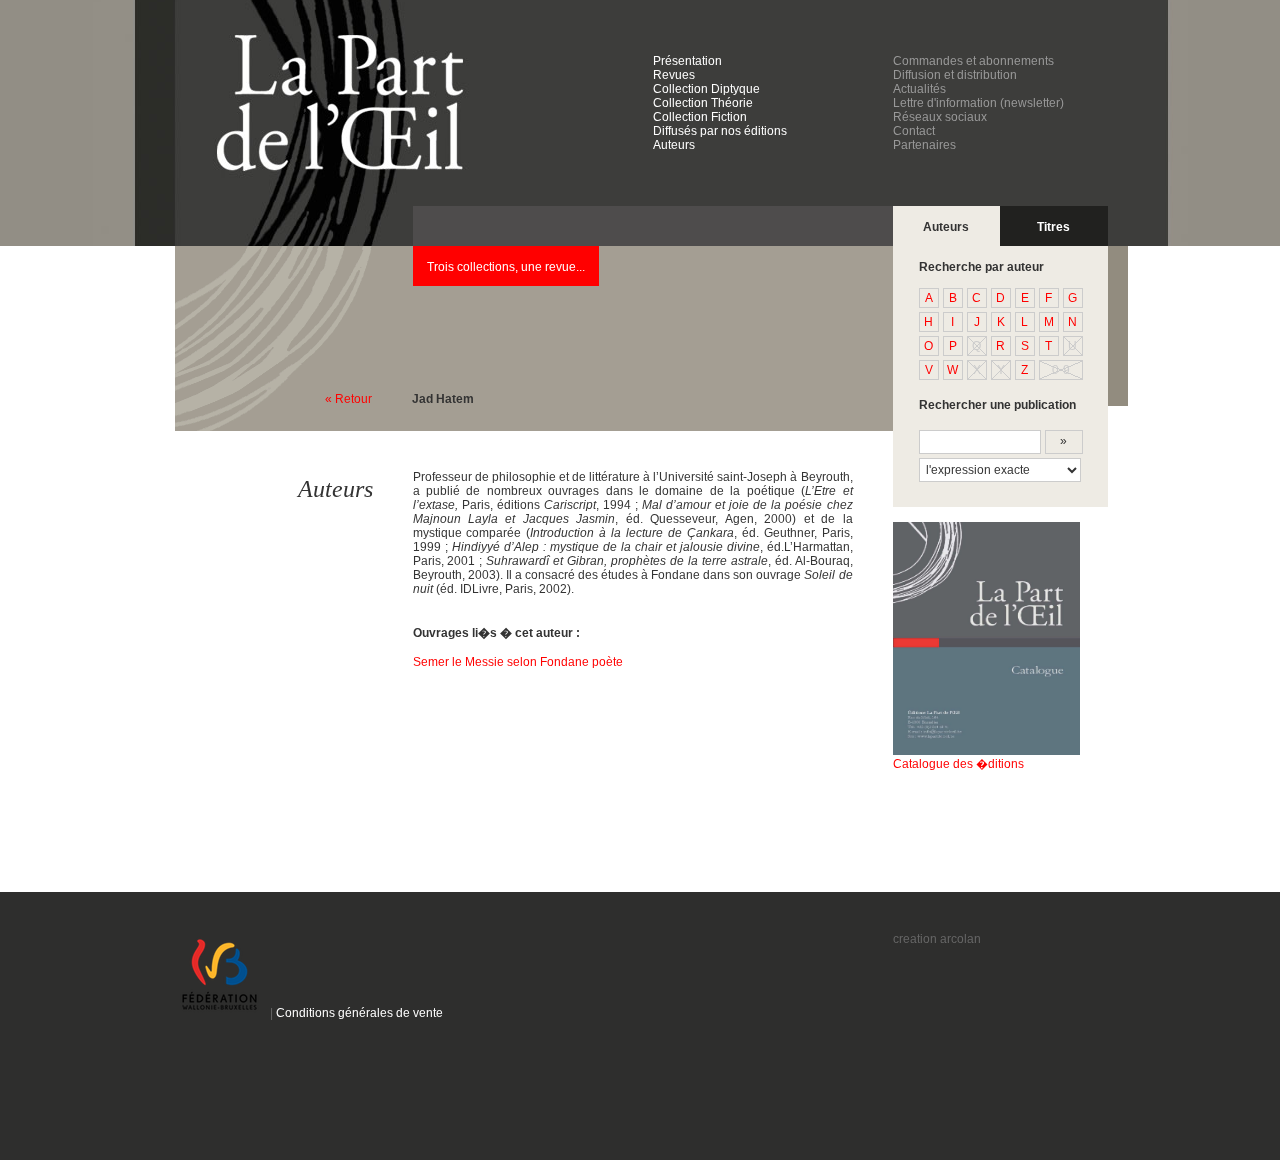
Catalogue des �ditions (958, 764)
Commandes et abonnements (973, 61)
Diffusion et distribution (955, 75)
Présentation (687, 61)
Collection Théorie (703, 103)
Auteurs (674, 145)
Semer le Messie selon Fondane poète (518, 662)
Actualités (919, 89)
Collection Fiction (700, 117)
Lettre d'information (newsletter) (978, 103)
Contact (914, 131)
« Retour (348, 399)
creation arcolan (937, 939)
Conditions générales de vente (355, 1013)
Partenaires (924, 145)
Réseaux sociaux (940, 117)
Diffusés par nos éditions (720, 131)
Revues (674, 75)
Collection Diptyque (706, 89)
